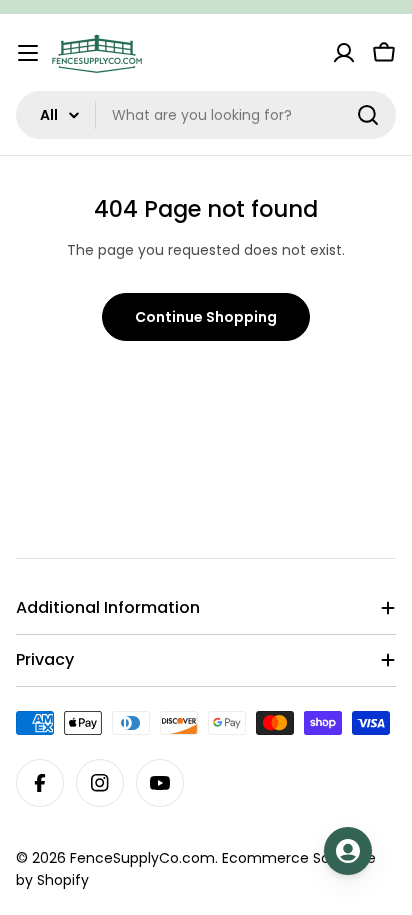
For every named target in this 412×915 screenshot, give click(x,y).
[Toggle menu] (28, 53)
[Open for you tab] (348, 851)
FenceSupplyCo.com (142, 858)
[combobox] (206, 115)
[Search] (368, 115)
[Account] (344, 53)
